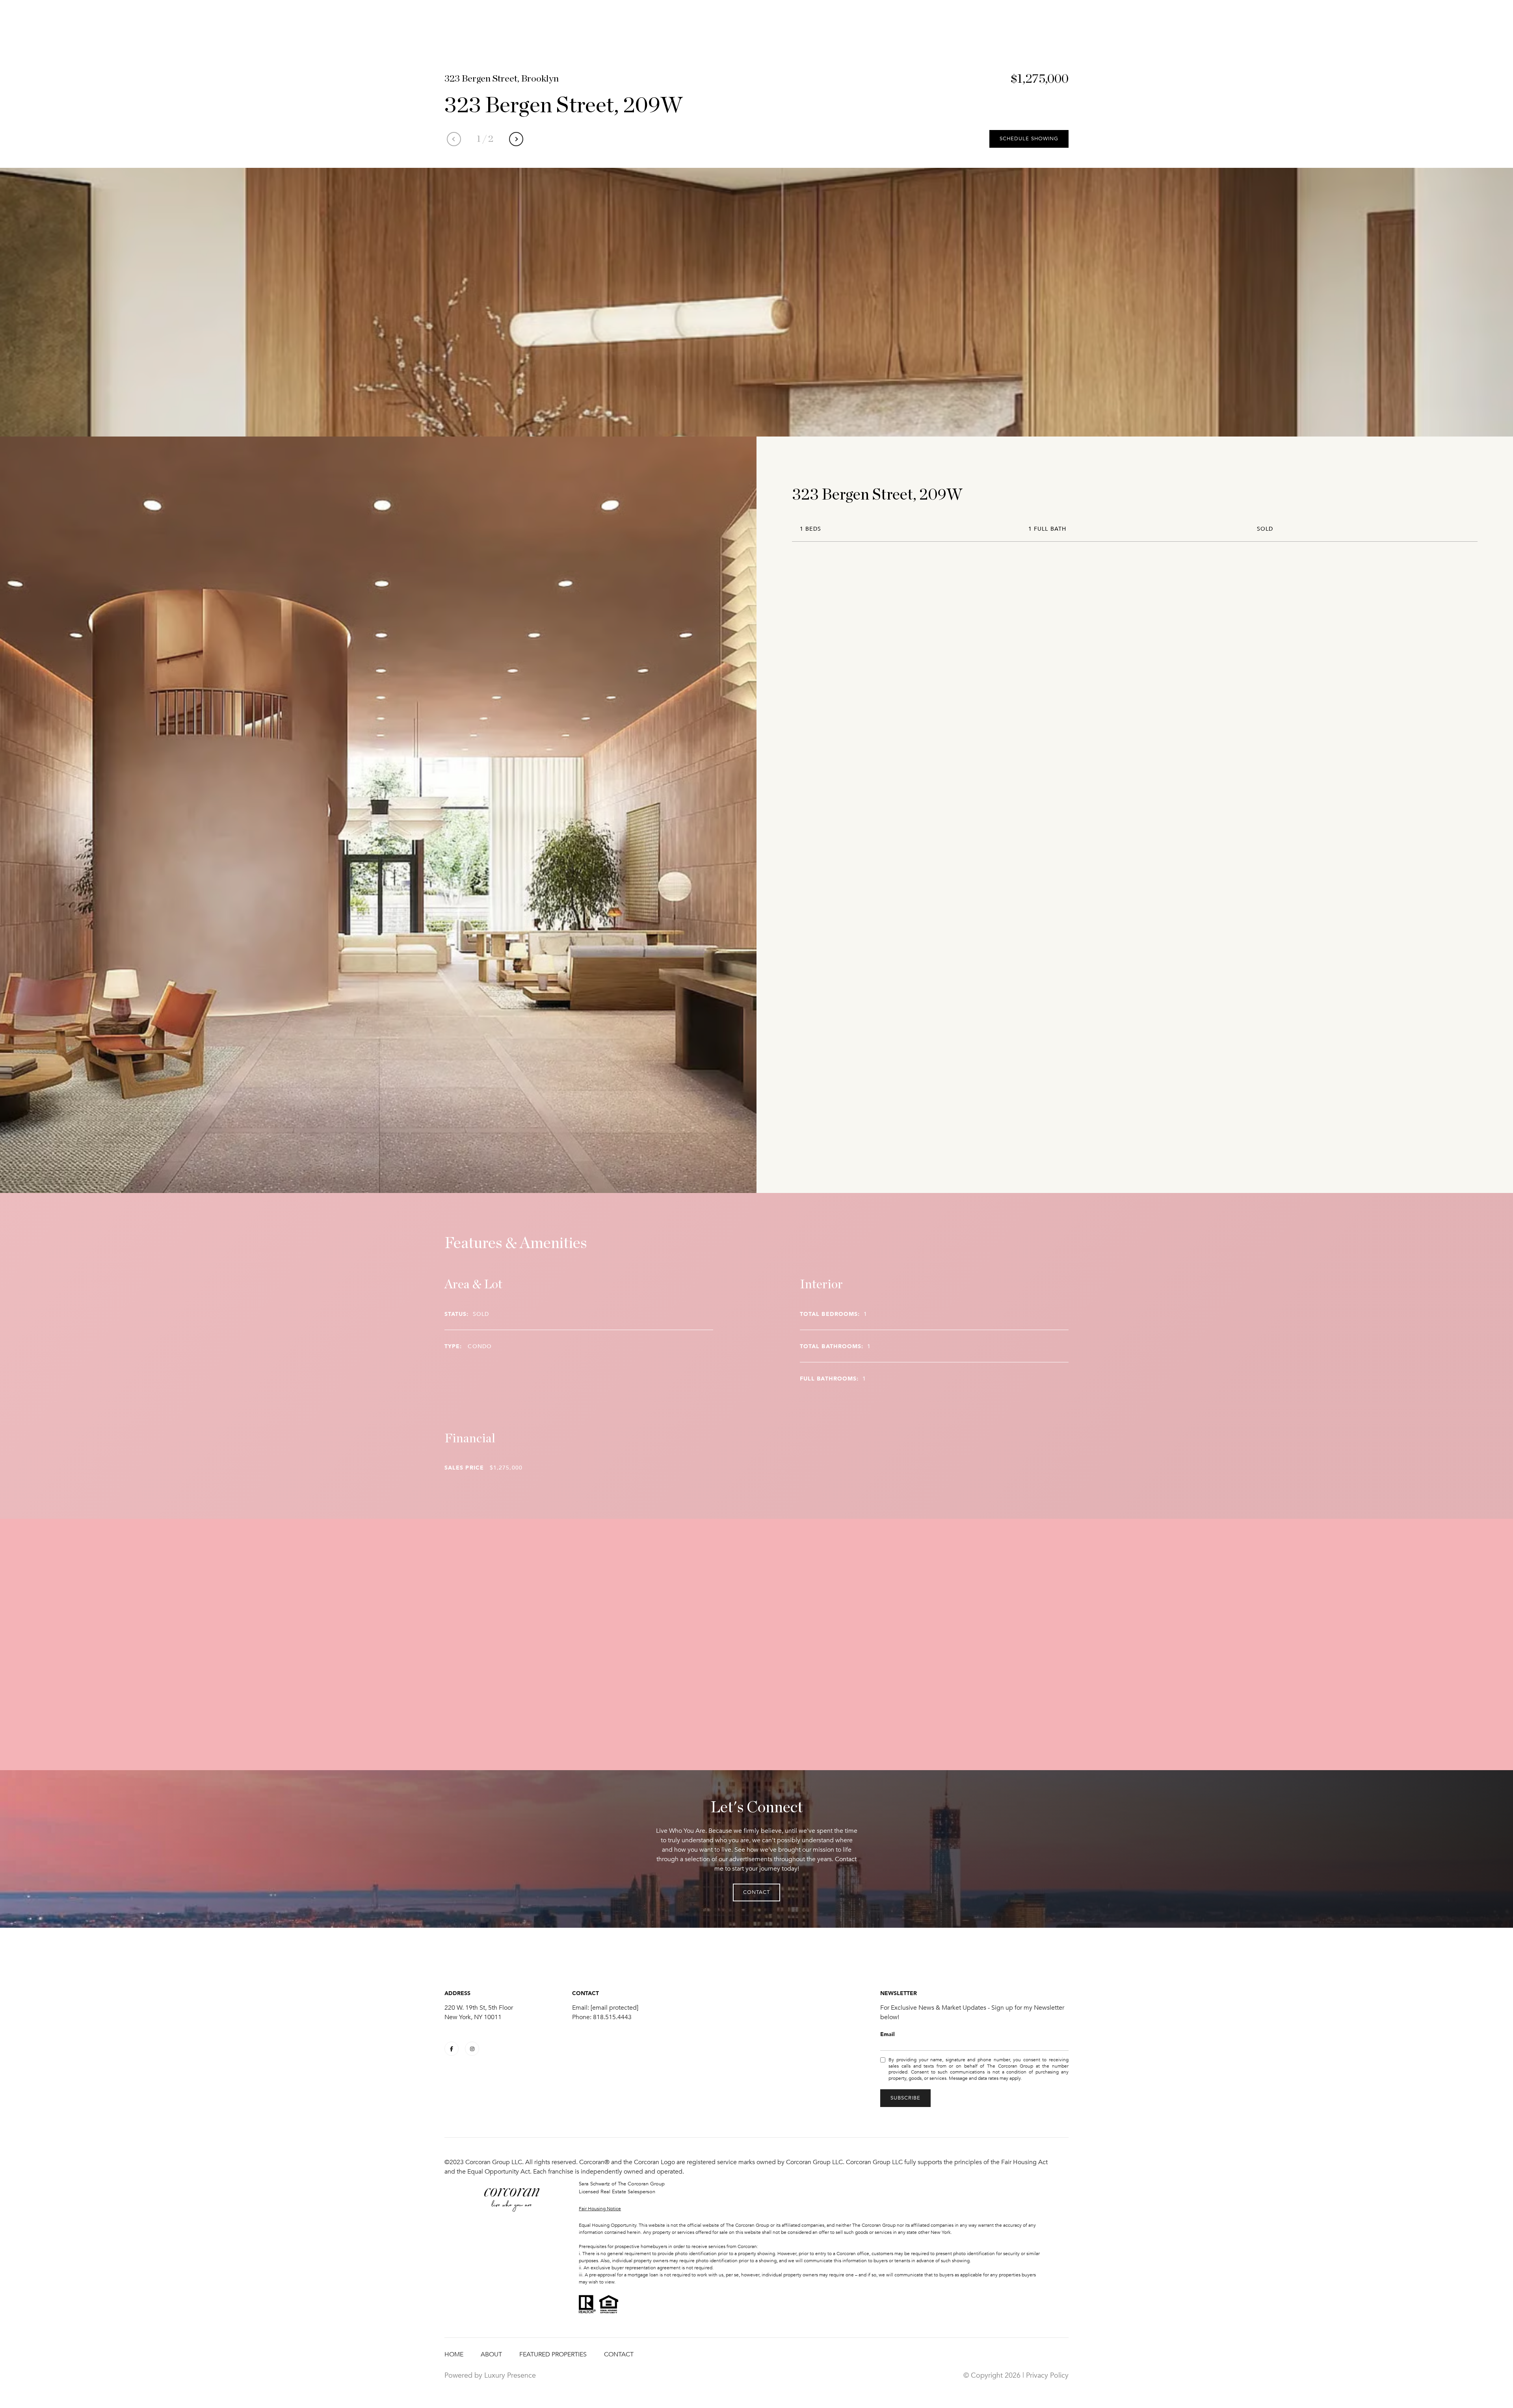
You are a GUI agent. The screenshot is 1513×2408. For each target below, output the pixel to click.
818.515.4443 (612, 2017)
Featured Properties (553, 2354)
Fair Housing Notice (600, 2209)
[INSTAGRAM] (472, 2049)
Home (454, 2354)
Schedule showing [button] (1029, 139)
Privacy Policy (1047, 2375)
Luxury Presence (510, 2375)
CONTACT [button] (756, 1892)
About (491, 2354)
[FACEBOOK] (452, 2049)
